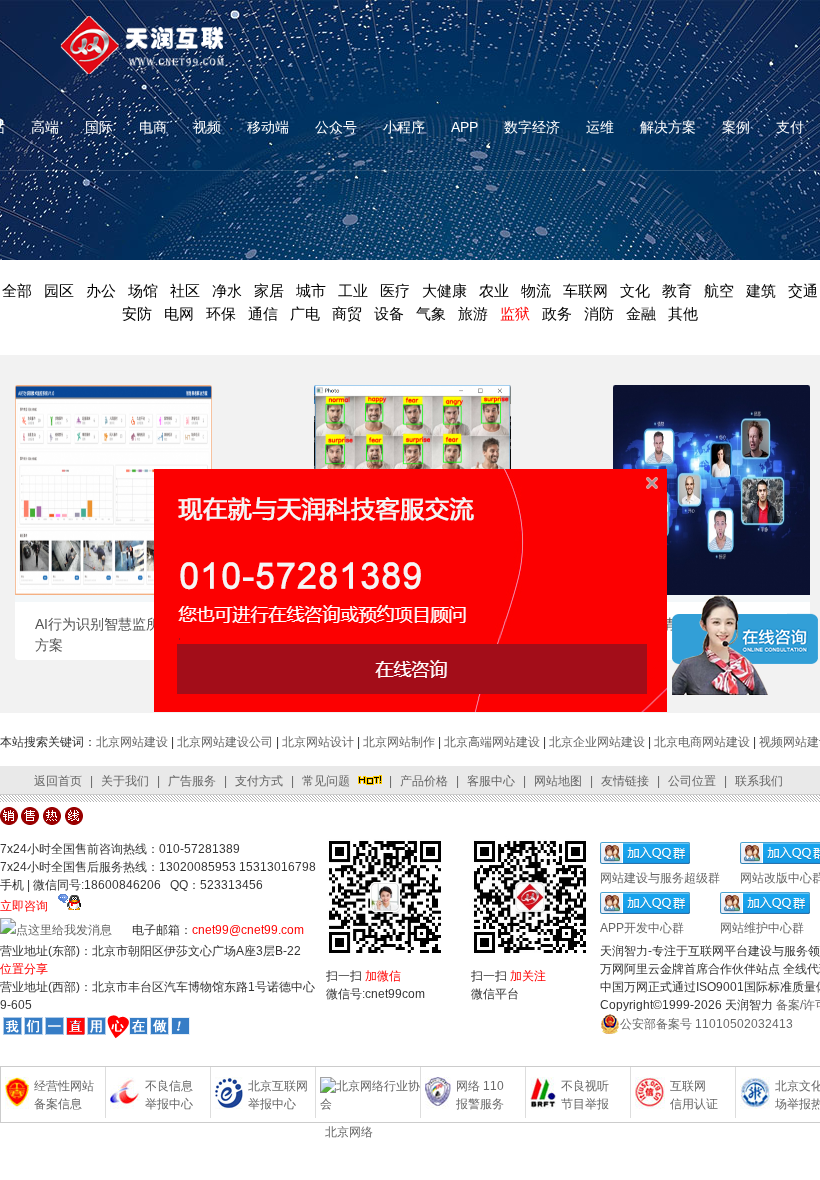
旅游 (473, 313)
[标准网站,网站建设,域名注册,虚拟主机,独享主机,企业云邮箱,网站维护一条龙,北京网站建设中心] (96, 1030)
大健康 (444, 290)
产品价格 (424, 781)
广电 (305, 313)
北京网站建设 (132, 742)
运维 (600, 127)
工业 (353, 290)
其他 (683, 313)
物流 (536, 290)
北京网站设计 (318, 742)
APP (464, 127)
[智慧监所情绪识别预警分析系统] (412, 589)
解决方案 (668, 127)
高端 (45, 127)
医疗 (395, 290)
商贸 (347, 313)
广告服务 (192, 781)
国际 (99, 127)
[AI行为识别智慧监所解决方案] (113, 589)
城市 (311, 290)
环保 (221, 313)
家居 (269, 290)
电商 (153, 127)
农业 (494, 290)
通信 (263, 313)
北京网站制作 (399, 742)
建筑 (761, 290)
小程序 (404, 127)
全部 (17, 290)
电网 (179, 313)
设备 (389, 313)
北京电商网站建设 (702, 742)
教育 (677, 290)
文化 (635, 290)
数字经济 (532, 127)
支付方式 (259, 781)
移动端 (268, 127)
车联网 (585, 290)
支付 (790, 127)
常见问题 (326, 781)
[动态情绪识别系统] (711, 589)
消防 (599, 313)
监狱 (515, 313)
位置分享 (24, 969)
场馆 (143, 290)
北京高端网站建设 (492, 742)
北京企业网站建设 (597, 742)
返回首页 (58, 781)
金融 (641, 313)
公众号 (336, 127)
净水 (227, 290)
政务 (557, 313)
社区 (185, 290)
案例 (736, 127)
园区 (59, 290)
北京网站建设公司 (225, 742)
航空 (719, 290)
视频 (207, 127)
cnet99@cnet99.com (248, 930)
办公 (101, 290)
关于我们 (125, 781)
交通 (803, 290)
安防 (137, 313)
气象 (431, 313)
